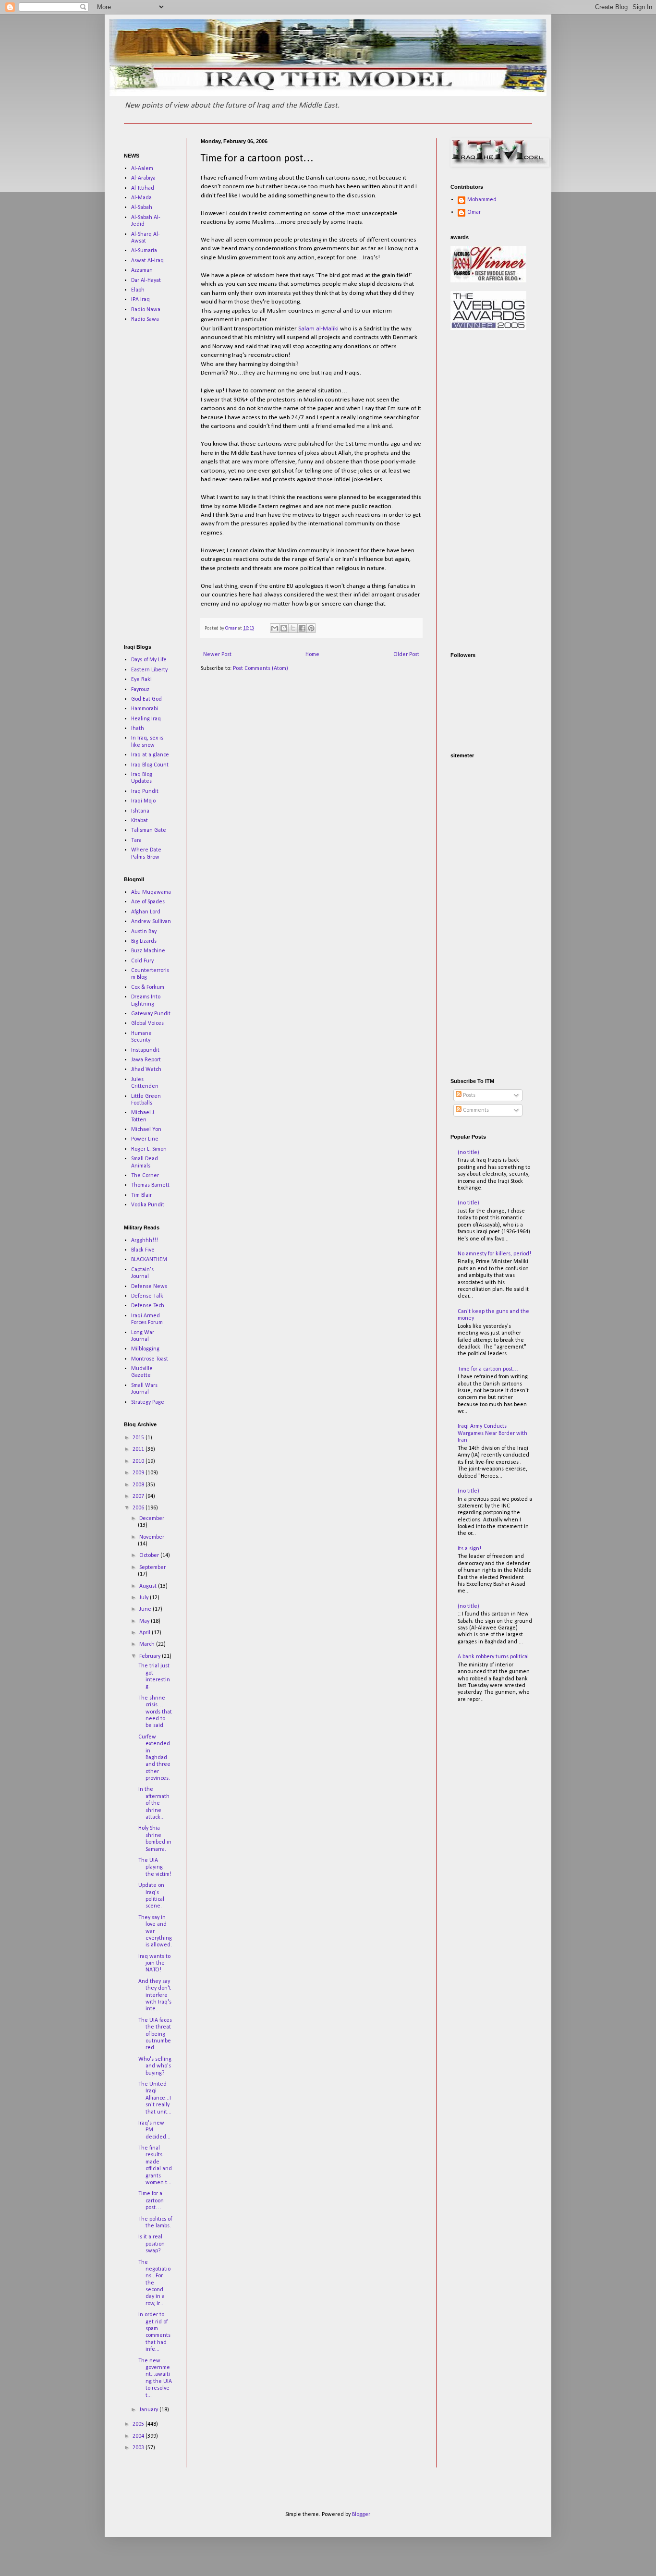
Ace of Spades (148, 902)
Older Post (406, 655)
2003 (139, 2448)
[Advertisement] (153, 483)
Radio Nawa (146, 310)
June (146, 1609)
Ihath (138, 729)
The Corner (145, 1176)
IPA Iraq (140, 300)
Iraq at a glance (150, 755)
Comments (475, 1110)
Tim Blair (141, 1195)
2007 (139, 1496)
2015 (139, 1438)
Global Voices (147, 1023)
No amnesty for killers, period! (494, 1254)
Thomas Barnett (150, 1185)
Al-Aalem (142, 169)
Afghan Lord (146, 912)
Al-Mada (141, 198)
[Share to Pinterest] (311, 628)
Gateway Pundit (151, 1014)
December (152, 1519)
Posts (468, 1095)
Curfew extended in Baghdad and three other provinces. (154, 1758)
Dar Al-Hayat (146, 280)
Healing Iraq (146, 719)
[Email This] (275, 628)
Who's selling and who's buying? (155, 2066)
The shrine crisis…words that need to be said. (155, 1712)
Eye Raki (141, 680)
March (148, 1644)
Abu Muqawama (151, 892)
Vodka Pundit (148, 1205)
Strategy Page (148, 1402)
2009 (139, 1473)
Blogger (361, 2515)
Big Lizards (144, 941)
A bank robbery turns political (493, 1657)
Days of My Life (149, 660)
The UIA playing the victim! (155, 1867)
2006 (139, 1508)
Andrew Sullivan (151, 922)
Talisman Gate (149, 830)
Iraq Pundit (145, 791)
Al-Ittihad (143, 188)
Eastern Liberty (149, 670)
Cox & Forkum (148, 987)
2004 (139, 2436)
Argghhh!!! (145, 1240)
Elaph (138, 290)
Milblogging (145, 1349)
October (150, 1555)
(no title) (468, 1153)
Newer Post (217, 655)
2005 (139, 2424)
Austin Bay (144, 932)
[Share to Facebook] (302, 628)
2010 (139, 1461)
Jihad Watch (146, 1069)
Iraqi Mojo (143, 801)
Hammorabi (145, 709)
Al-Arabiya (143, 178)
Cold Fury (142, 961)
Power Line (145, 1139)
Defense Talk (147, 1296)
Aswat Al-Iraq (147, 261)
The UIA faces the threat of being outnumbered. (155, 2034)
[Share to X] (293, 628)
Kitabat (140, 821)
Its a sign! (469, 1549)
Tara (136, 840)
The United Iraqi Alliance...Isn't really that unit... (155, 2098)
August (149, 1586)
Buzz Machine (148, 951)
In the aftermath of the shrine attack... (154, 1803)
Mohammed (482, 200)
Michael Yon (146, 1130)
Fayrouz (140, 690)
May (145, 1621)
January (149, 2410)
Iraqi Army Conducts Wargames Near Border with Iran (492, 1433)
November (152, 1537)
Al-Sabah (142, 207)
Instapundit (145, 1050)
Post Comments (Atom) (261, 668)
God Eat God (146, 699)
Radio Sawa (145, 319)
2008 (139, 1485)
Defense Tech (148, 1306)
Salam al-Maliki (318, 329)
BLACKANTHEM (149, 1260)
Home (312, 655)
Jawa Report (146, 1060)
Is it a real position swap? (152, 2244)
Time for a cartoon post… (151, 2201)
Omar (474, 212)
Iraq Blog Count (150, 765)
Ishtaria (140, 811)
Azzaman (142, 270)
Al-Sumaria (144, 251)
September (152, 1567)
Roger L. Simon (149, 1149)
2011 (139, 1449)
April (146, 1633)
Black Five (143, 1250)
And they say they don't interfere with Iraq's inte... (155, 1995)
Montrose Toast (150, 1359)
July (145, 1598)
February (151, 1656)
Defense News (149, 1287)
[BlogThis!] (284, 628)
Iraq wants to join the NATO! (154, 1963)
